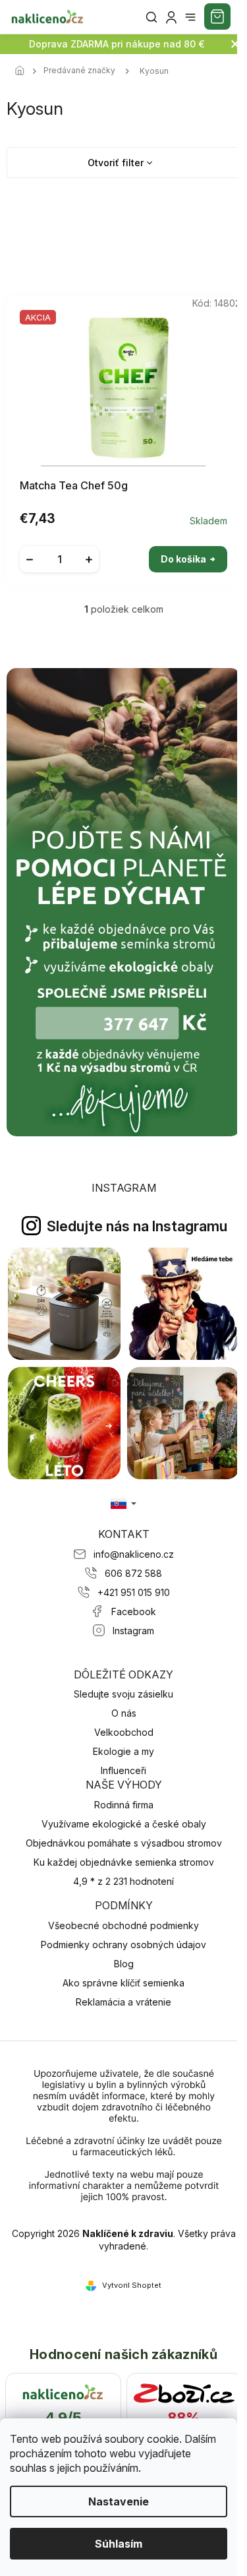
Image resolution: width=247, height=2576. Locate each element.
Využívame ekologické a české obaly (124, 1824)
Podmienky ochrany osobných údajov (123, 1945)
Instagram (133, 1631)
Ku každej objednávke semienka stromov (124, 1862)
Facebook (134, 1611)
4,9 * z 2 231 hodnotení (123, 1881)
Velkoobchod (124, 1732)
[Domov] (23, 71)
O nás (124, 1713)
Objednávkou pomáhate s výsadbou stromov (124, 1843)
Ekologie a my (123, 1751)
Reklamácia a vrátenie (123, 2002)
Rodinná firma (124, 1805)
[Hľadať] (151, 17)
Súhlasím (119, 2544)
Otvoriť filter (116, 163)
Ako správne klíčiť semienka (123, 1983)
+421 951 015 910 (134, 1592)
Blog (124, 1964)
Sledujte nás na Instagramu (137, 1226)
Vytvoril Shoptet (132, 2285)
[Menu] (190, 17)
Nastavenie (119, 2501)
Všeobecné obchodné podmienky (123, 1925)
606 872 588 (133, 1573)
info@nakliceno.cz (134, 1554)
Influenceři (123, 1770)
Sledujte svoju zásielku (123, 1694)
